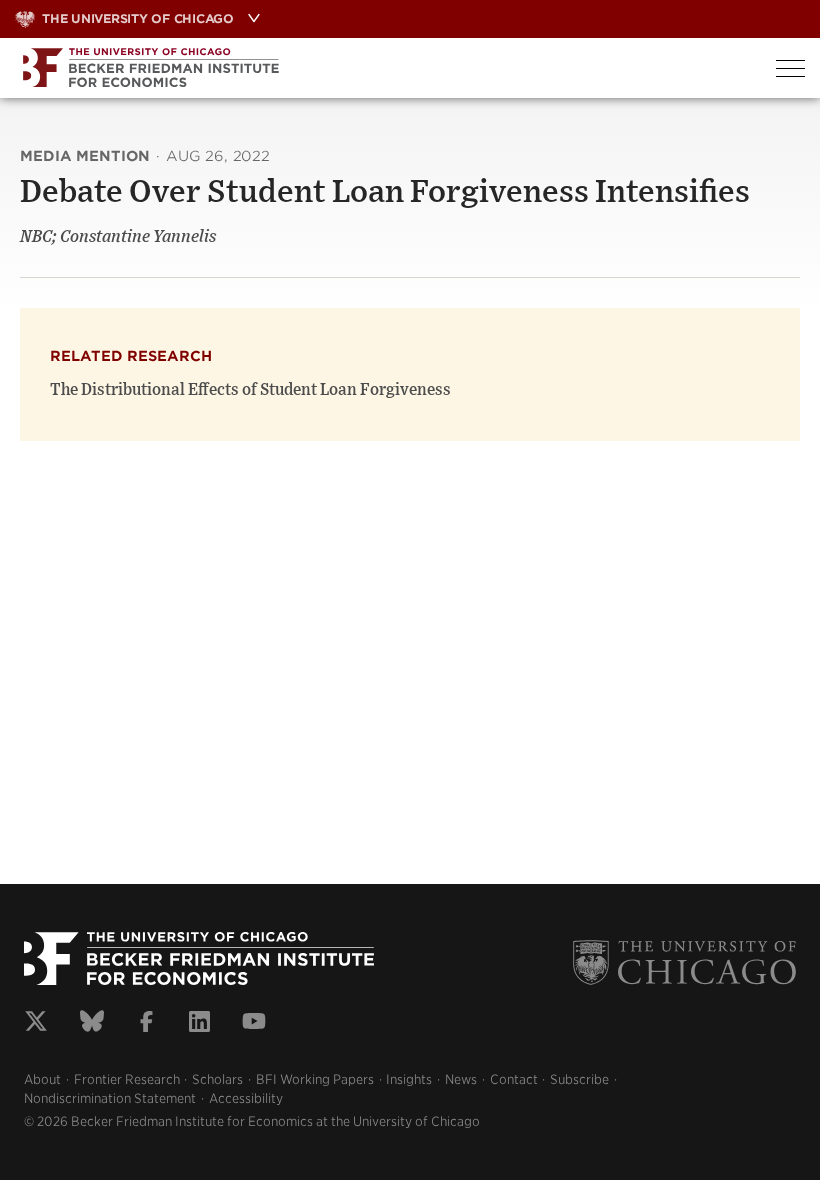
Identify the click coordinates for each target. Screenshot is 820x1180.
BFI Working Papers (315, 1079)
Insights (409, 1079)
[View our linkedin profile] (199, 1024)
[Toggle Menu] (790, 68)
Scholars (217, 1079)
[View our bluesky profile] (92, 1024)
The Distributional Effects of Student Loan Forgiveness (250, 390)
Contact (514, 1079)
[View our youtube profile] (254, 1024)
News (461, 1079)
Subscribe (579, 1079)
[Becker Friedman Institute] (380, 68)
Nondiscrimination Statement (110, 1098)
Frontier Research (127, 1079)
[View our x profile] (36, 1024)
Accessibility (246, 1098)
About (42, 1079)
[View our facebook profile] (146, 1024)
